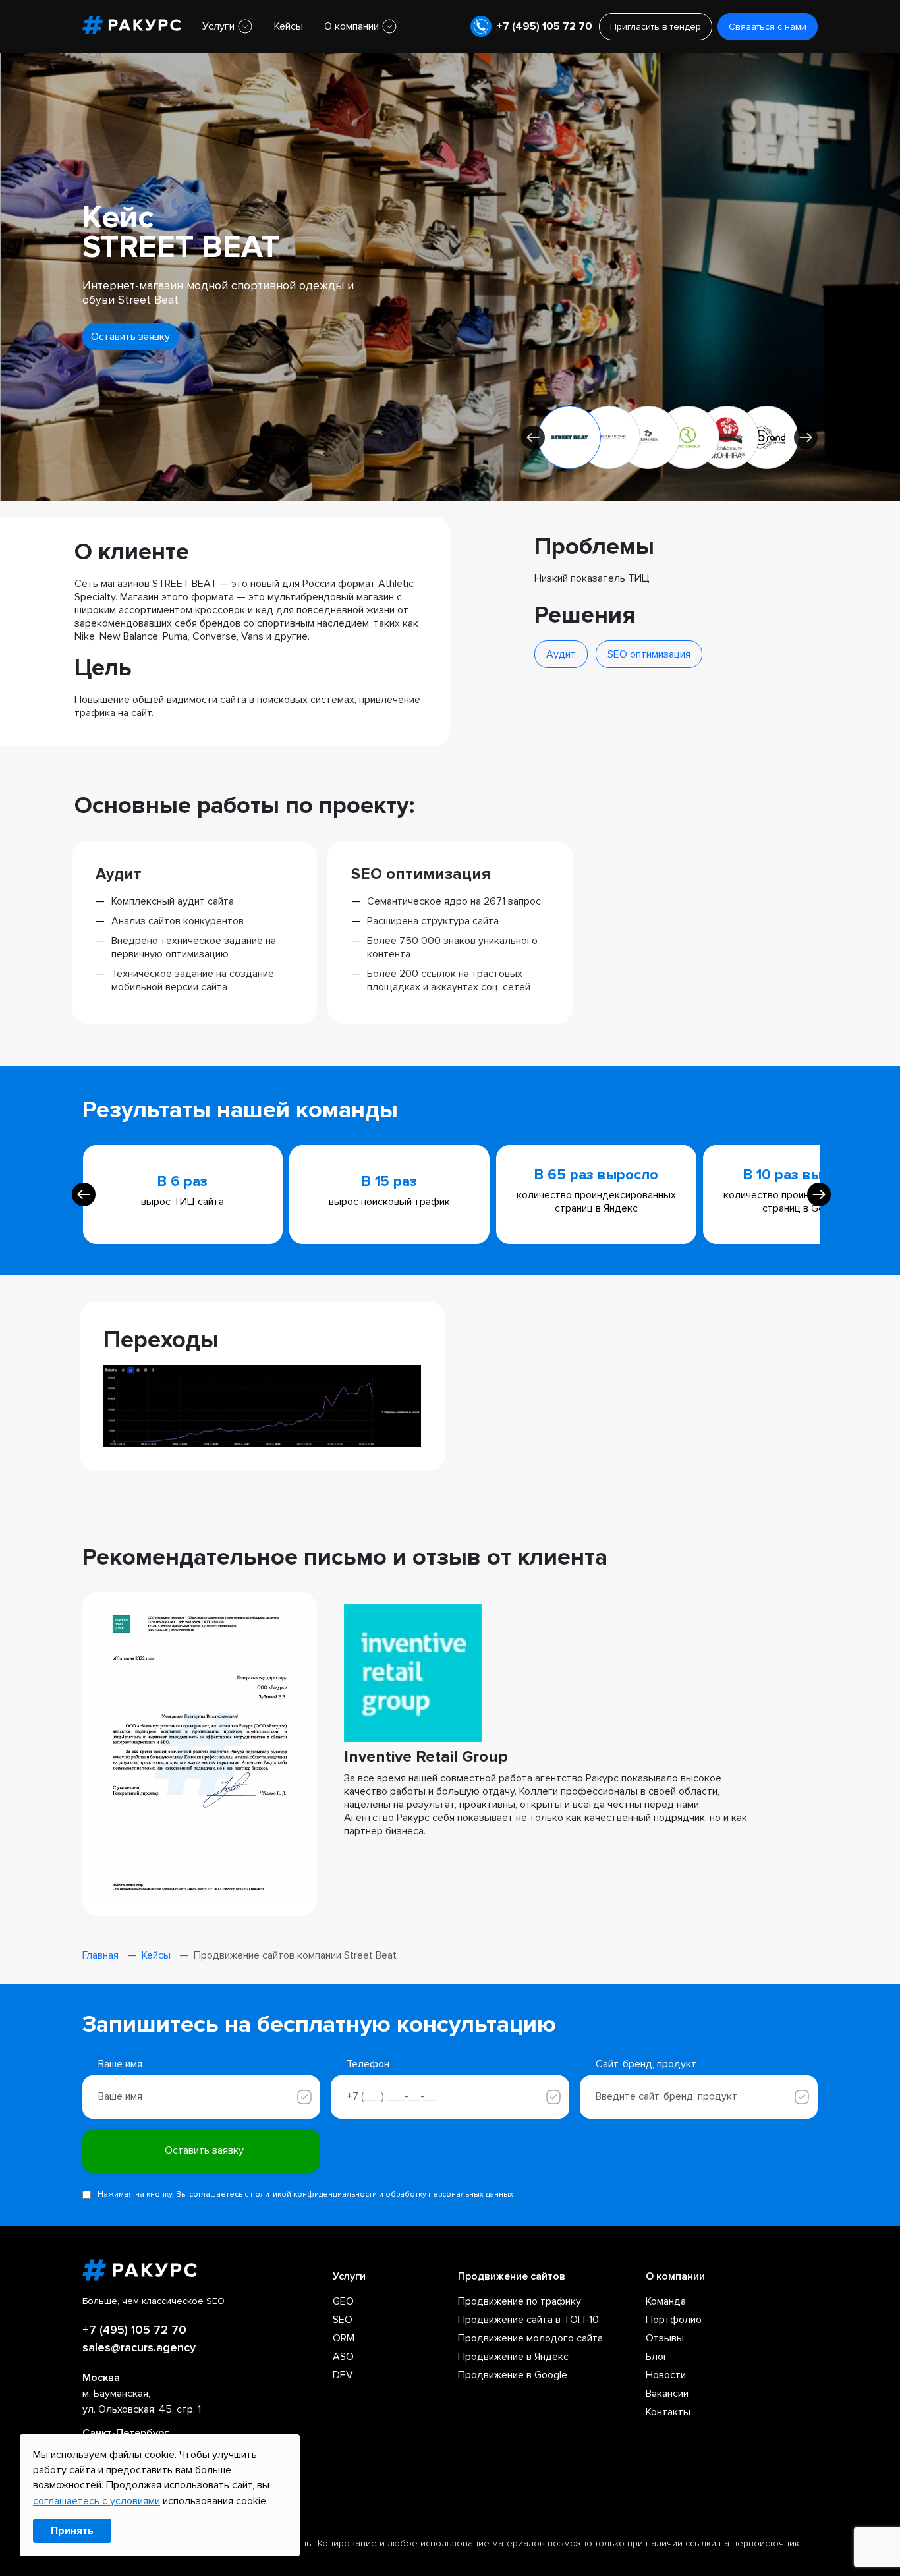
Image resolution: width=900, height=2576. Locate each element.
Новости (666, 2375)
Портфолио (674, 2320)
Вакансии (667, 2394)
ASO (343, 2357)
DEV (343, 2375)
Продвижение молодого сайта (530, 2338)
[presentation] (84, 1194)
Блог (657, 2357)
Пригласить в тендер (656, 27)
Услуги (218, 26)
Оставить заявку (130, 337)
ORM (344, 2338)
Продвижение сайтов (512, 2276)
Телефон (368, 2064)
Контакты (668, 2412)
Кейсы (289, 26)
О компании (352, 26)
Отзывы (665, 2338)
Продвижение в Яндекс (513, 2357)
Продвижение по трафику (520, 2301)
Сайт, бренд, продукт (646, 2064)
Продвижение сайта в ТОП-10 (528, 2320)
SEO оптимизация (649, 654)
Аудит (561, 654)
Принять (72, 2531)
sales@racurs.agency (139, 2347)
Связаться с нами (768, 27)
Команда (666, 2301)
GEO (343, 2301)
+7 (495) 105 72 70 (545, 26)
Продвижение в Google (513, 2375)
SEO (343, 2320)
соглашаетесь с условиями (97, 2501)
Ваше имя (120, 2064)
